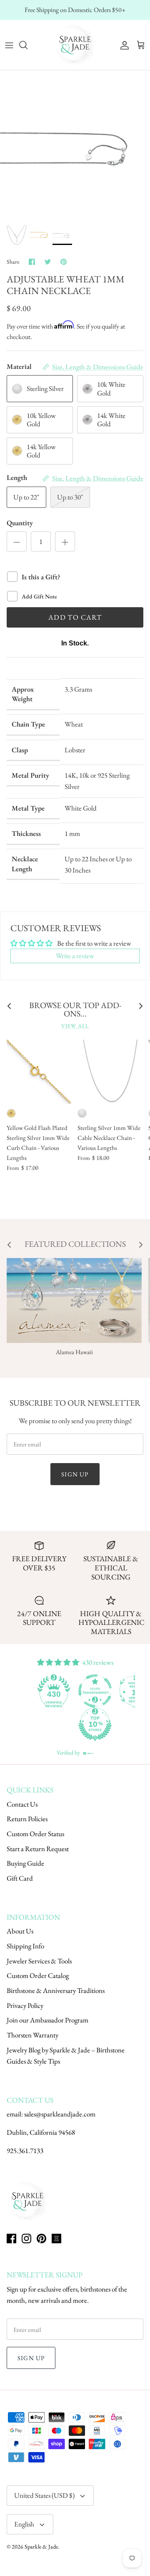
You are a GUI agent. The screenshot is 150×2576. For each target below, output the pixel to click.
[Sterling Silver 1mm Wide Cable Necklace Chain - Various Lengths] (110, 1072)
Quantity (20, 523)
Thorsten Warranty (32, 2035)
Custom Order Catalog (38, 1975)
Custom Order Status (35, 1834)
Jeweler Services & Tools (39, 1961)
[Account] (122, 45)
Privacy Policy (25, 2005)
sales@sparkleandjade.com (60, 2114)
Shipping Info (25, 1946)
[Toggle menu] (9, 45)
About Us (20, 1931)
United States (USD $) (44, 2495)
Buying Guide (25, 1863)
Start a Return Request (38, 1849)
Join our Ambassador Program (47, 2020)
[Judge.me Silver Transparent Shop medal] (95, 1691)
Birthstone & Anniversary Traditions (56, 1990)
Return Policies (27, 1819)
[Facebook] (11, 2239)
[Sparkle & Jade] (75, 45)
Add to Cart (75, 617)
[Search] (27, 45)
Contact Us (22, 1804)
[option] (75, 145)
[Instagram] (26, 2239)
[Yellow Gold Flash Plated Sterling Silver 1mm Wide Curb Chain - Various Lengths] (39, 1072)
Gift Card (20, 1878)
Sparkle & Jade (41, 2546)
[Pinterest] (41, 2239)
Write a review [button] (75, 956)
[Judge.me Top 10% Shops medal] (95, 1724)
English (24, 2524)
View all (75, 1026)
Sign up (75, 1474)
